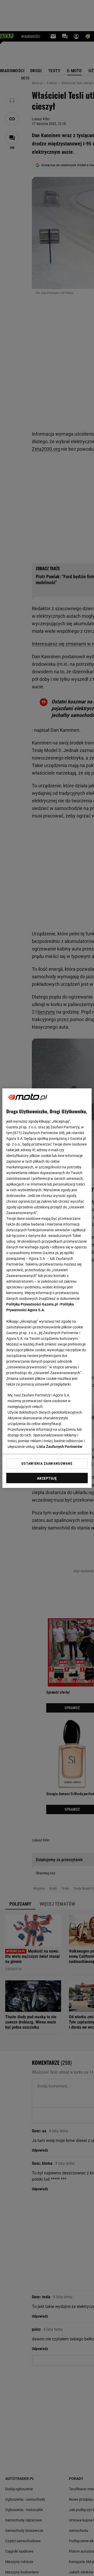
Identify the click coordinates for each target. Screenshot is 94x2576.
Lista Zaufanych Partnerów (60, 1447)
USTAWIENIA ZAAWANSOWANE (47, 1463)
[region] (47, 1288)
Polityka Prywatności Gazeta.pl (32, 1304)
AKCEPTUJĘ (47, 1478)
